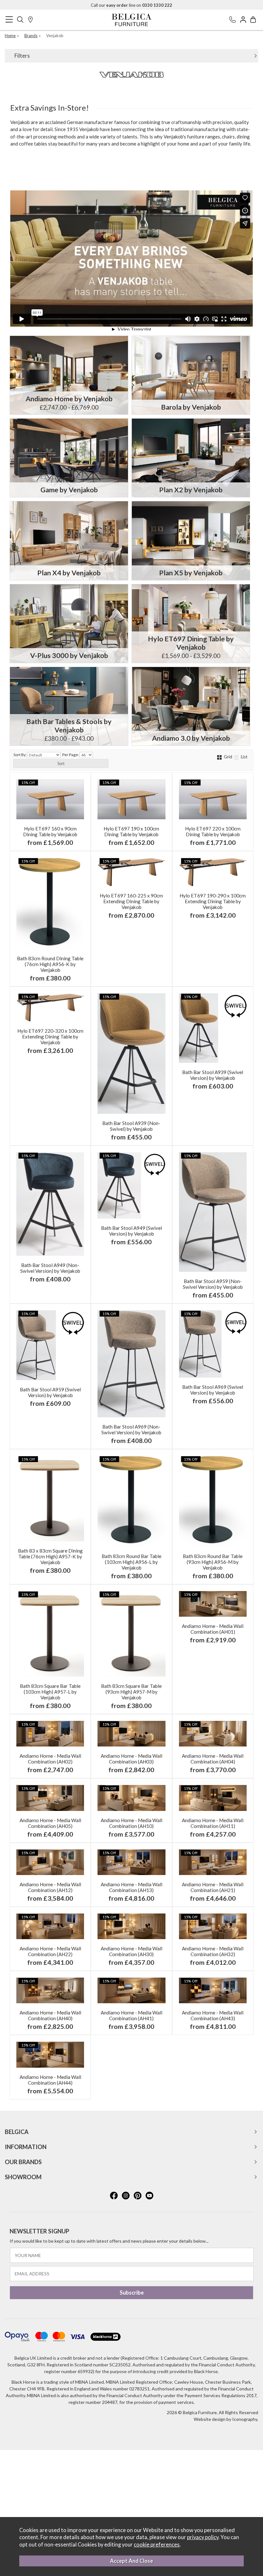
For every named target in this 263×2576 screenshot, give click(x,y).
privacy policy (203, 2537)
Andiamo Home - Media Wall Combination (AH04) (213, 1759)
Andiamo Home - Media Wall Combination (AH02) (50, 1759)
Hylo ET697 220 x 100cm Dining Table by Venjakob (213, 831)
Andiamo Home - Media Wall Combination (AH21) (213, 1887)
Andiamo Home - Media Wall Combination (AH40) (50, 2015)
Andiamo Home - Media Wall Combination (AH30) (131, 1951)
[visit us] (30, 20)
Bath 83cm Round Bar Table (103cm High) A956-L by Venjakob (131, 1562)
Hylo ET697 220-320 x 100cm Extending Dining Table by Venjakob (50, 1037)
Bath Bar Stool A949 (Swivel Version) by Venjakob (131, 1231)
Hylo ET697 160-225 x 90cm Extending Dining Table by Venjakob (131, 901)
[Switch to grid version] (220, 757)
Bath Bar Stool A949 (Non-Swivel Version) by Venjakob (50, 1268)
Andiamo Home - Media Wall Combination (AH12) (50, 1887)
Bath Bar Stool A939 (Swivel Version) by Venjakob (213, 1075)
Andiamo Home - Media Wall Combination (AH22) (50, 1951)
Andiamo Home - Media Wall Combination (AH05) (50, 1823)
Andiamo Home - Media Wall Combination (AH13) (131, 1887)
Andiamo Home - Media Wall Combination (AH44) (50, 2080)
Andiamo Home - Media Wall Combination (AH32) (213, 1951)
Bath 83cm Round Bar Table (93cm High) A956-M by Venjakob (213, 1562)
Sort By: (20, 755)
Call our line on (131, 5)
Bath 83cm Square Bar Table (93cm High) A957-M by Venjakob (131, 1692)
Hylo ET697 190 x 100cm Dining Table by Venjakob (131, 831)
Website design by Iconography (225, 2419)
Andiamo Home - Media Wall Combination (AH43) (213, 2015)
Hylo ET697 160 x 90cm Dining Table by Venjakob (50, 831)
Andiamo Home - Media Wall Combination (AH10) (131, 1823)
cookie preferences (157, 2545)
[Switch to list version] (237, 757)
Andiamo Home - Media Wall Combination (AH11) (213, 1823)
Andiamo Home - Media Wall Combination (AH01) (213, 1629)
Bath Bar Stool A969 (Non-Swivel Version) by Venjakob (131, 1430)
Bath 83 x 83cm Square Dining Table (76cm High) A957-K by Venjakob (50, 1556)
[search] (20, 20)
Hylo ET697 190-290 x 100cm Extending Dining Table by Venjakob (213, 901)
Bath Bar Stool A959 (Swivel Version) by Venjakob (50, 1392)
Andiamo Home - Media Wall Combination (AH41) (131, 2015)
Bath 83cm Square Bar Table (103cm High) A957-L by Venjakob (50, 1692)
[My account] (243, 20)
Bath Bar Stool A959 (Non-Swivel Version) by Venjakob (213, 1284)
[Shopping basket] (253, 20)
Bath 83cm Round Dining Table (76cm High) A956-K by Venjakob (50, 964)
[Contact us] (233, 20)
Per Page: (71, 755)
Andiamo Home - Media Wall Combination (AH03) (131, 1759)
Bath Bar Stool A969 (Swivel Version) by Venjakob (213, 1390)
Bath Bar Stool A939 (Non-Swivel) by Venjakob (131, 1126)
